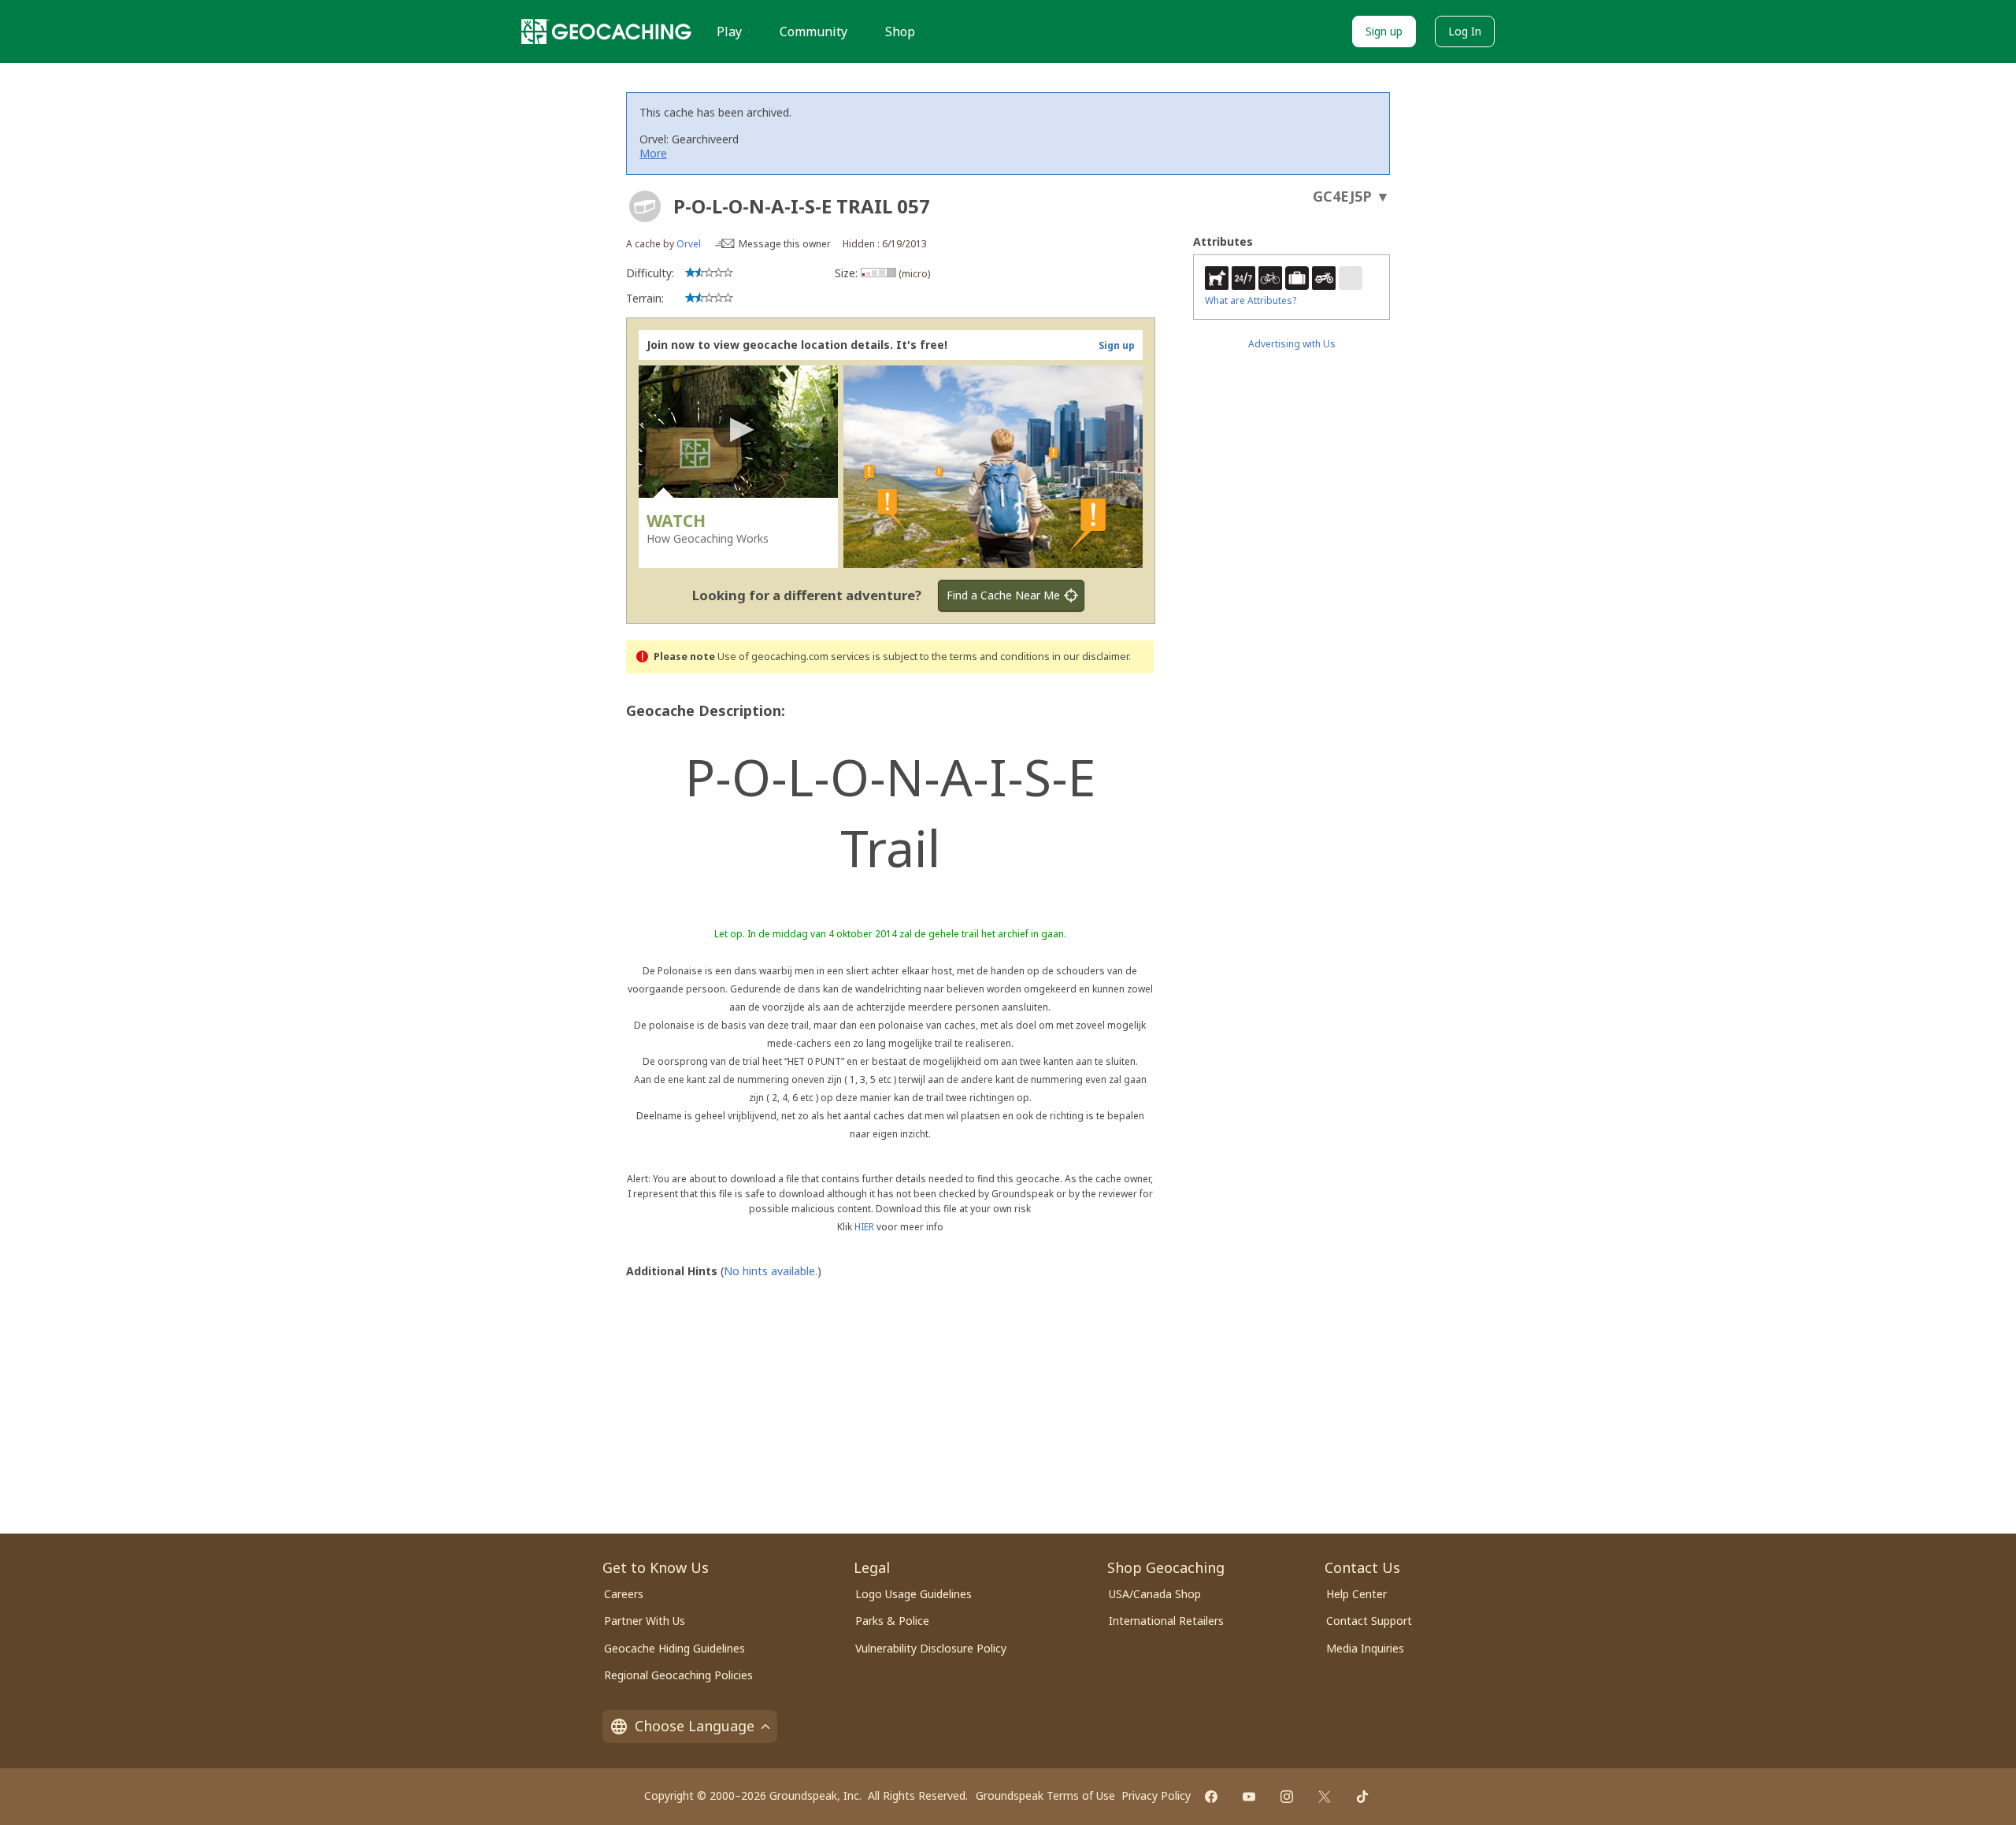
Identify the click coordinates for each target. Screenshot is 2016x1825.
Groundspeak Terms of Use (1045, 1795)
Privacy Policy (1156, 1795)
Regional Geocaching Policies (678, 1675)
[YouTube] (1249, 1797)
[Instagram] (1287, 1797)
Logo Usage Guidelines (913, 1594)
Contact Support (1369, 1621)
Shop (900, 32)
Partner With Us (645, 1621)
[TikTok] (1362, 1797)
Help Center (1356, 1594)
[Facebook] (1211, 1797)
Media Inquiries (1365, 1648)
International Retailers (1166, 1621)
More (653, 153)
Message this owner (785, 244)
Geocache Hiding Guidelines (674, 1648)
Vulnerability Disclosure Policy (931, 1648)
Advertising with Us (1292, 344)
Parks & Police (892, 1621)
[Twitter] (1325, 1797)
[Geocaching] (606, 32)
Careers (624, 1594)
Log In (1465, 31)
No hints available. (771, 1271)
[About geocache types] (645, 206)
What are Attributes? (1251, 300)
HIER (864, 1227)
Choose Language (695, 1726)
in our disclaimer (1090, 657)
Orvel (689, 244)
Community (813, 32)
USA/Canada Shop (1155, 1594)
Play (729, 32)
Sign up (1384, 31)
